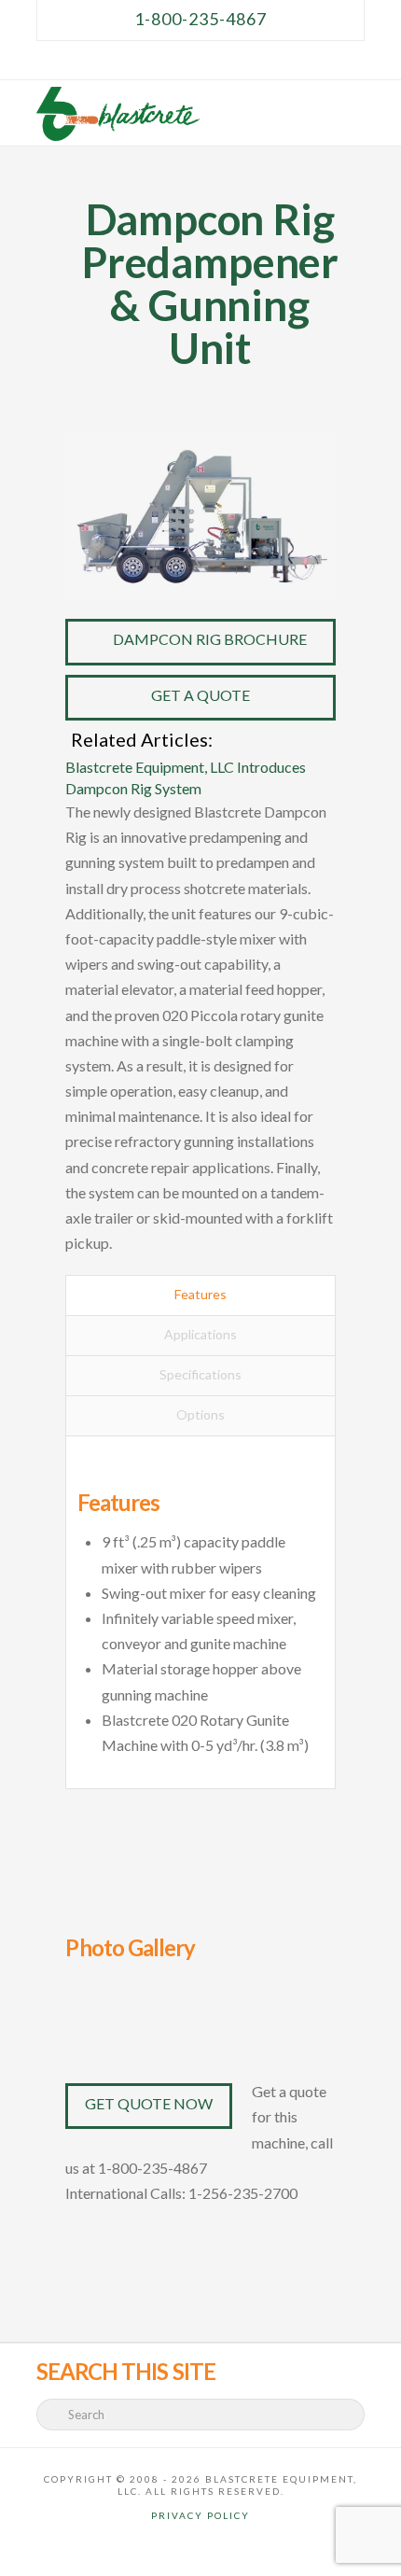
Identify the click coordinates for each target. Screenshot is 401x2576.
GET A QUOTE (200, 695)
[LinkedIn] (200, 60)
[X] (178, 60)
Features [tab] (200, 1294)
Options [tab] (200, 1414)
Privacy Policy (200, 2515)
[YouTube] (223, 60)
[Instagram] (245, 60)
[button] (354, 110)
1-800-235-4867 (200, 19)
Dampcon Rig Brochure (210, 639)
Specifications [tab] (200, 1374)
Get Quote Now (149, 2103)
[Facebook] (156, 60)
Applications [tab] (200, 1334)
